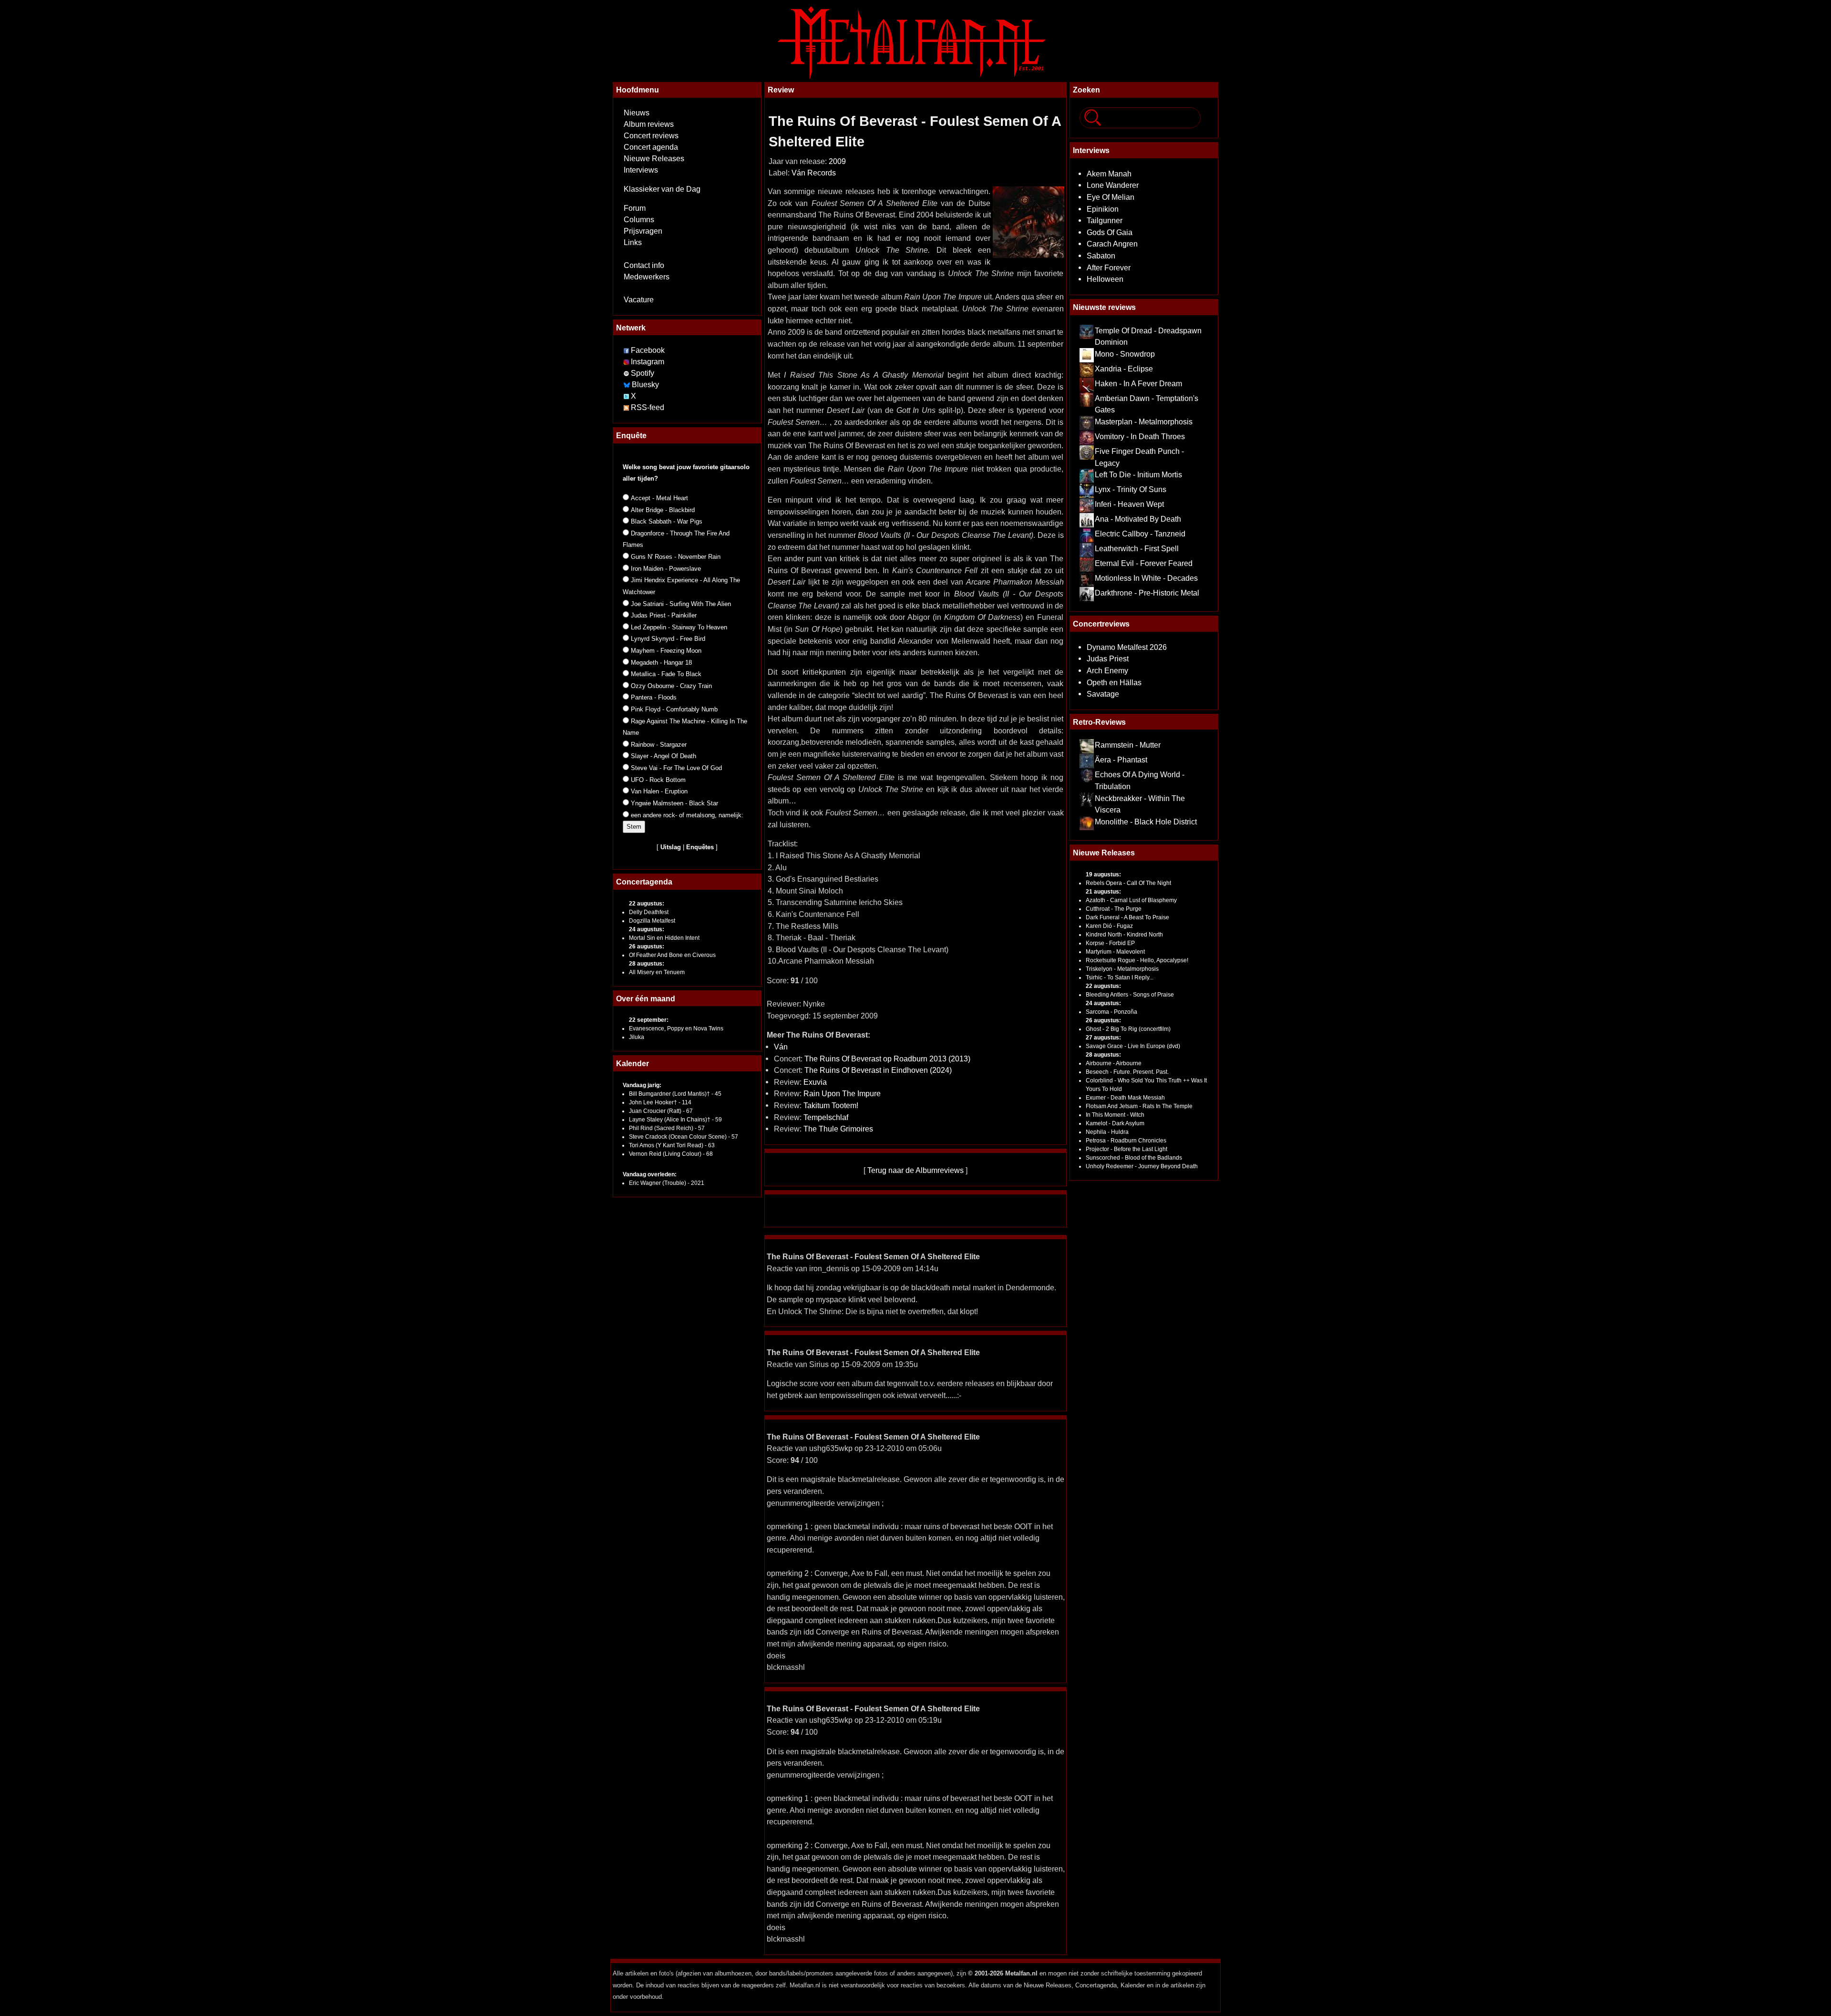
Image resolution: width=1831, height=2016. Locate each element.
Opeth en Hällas (1114, 682)
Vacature (639, 300)
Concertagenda (644, 882)
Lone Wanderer (1113, 185)
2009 (837, 161)
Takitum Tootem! (831, 1105)
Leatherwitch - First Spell (1137, 548)
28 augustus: (647, 964)
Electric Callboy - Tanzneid (1140, 534)
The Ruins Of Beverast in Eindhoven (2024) (878, 1070)
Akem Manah (1109, 174)
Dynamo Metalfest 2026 (1127, 647)
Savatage (1103, 694)
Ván (781, 1047)
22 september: (649, 1020)
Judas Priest (1108, 658)
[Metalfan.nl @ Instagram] (627, 362)
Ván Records (814, 173)
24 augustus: (647, 929)
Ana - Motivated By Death (1138, 519)
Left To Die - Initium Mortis (1138, 474)
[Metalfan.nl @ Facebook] (626, 350)
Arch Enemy (1107, 670)
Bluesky (645, 385)
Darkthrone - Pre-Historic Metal (1147, 593)
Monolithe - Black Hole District (1146, 822)
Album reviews (649, 124)
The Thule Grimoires (838, 1129)
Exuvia (815, 1082)
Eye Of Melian (1111, 197)
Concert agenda (651, 147)
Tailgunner (1105, 220)
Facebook (648, 350)
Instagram (648, 362)
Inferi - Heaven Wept (1129, 504)
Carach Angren (1112, 244)
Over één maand (646, 998)
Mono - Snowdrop (1125, 354)
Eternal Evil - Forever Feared (1144, 563)
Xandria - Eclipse (1124, 369)
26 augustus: (647, 946)
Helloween (1105, 279)
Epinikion (1103, 209)
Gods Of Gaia (1110, 232)
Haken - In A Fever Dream (1138, 383)
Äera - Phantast (1121, 760)
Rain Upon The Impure (842, 1093)
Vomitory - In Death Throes (1140, 436)
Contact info (644, 265)
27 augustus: (1103, 1038)
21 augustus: (1103, 892)
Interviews (641, 170)
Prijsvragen (643, 231)
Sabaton (1101, 256)
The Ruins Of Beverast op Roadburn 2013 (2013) (887, 1059)
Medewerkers (647, 277)
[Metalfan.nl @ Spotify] (627, 373)
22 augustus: (647, 904)
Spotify (643, 373)
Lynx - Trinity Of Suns (1131, 489)
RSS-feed (648, 407)
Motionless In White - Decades (1146, 578)
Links (633, 242)
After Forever (1109, 267)
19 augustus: (1103, 874)
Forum (635, 208)
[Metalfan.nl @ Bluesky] (628, 385)
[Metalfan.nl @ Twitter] (627, 396)
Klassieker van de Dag (662, 189)
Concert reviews (651, 136)
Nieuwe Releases (654, 159)
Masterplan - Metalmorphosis (1144, 422)
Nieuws (637, 113)
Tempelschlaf (826, 1117)
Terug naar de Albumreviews (915, 1170)
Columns (639, 220)
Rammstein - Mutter (1128, 745)
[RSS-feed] (626, 407)
